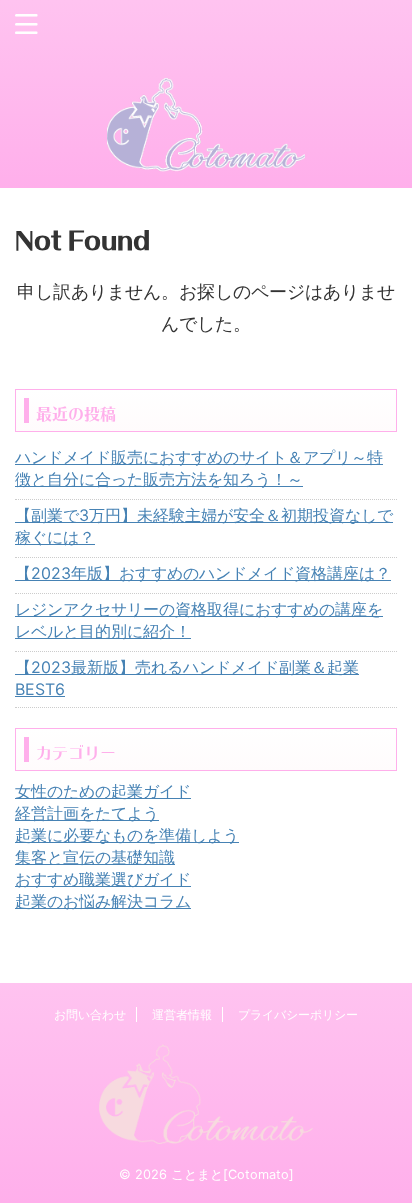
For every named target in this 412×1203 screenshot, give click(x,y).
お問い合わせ (90, 1014)
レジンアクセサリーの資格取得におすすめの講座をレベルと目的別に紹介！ (199, 620)
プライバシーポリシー (298, 1014)
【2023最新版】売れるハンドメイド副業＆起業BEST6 (187, 678)
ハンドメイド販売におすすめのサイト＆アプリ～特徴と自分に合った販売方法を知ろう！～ (199, 468)
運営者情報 (182, 1014)
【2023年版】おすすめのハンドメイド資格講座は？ (203, 573)
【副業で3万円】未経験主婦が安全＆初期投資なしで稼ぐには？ (204, 526)
